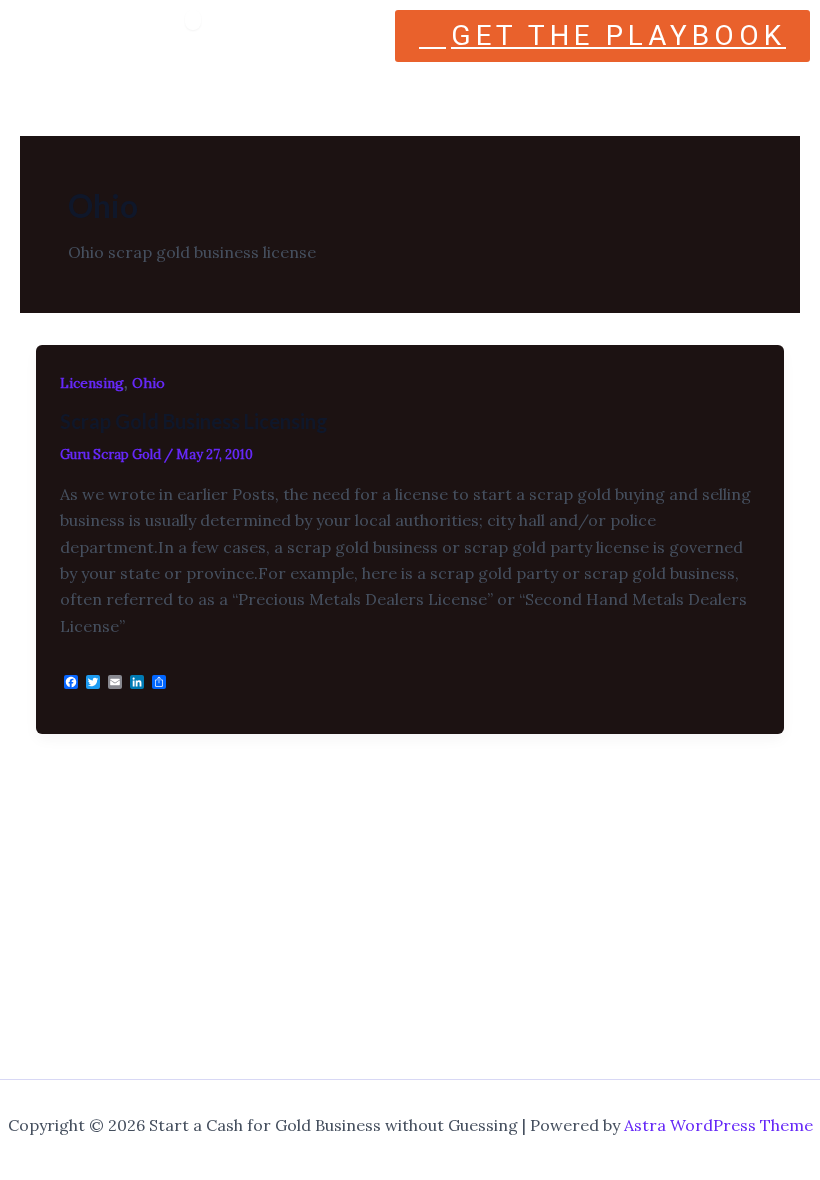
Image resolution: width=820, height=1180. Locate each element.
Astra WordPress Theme (718, 1125)
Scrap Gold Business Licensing (194, 421)
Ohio (148, 383)
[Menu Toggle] (193, 20)
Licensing (92, 383)
